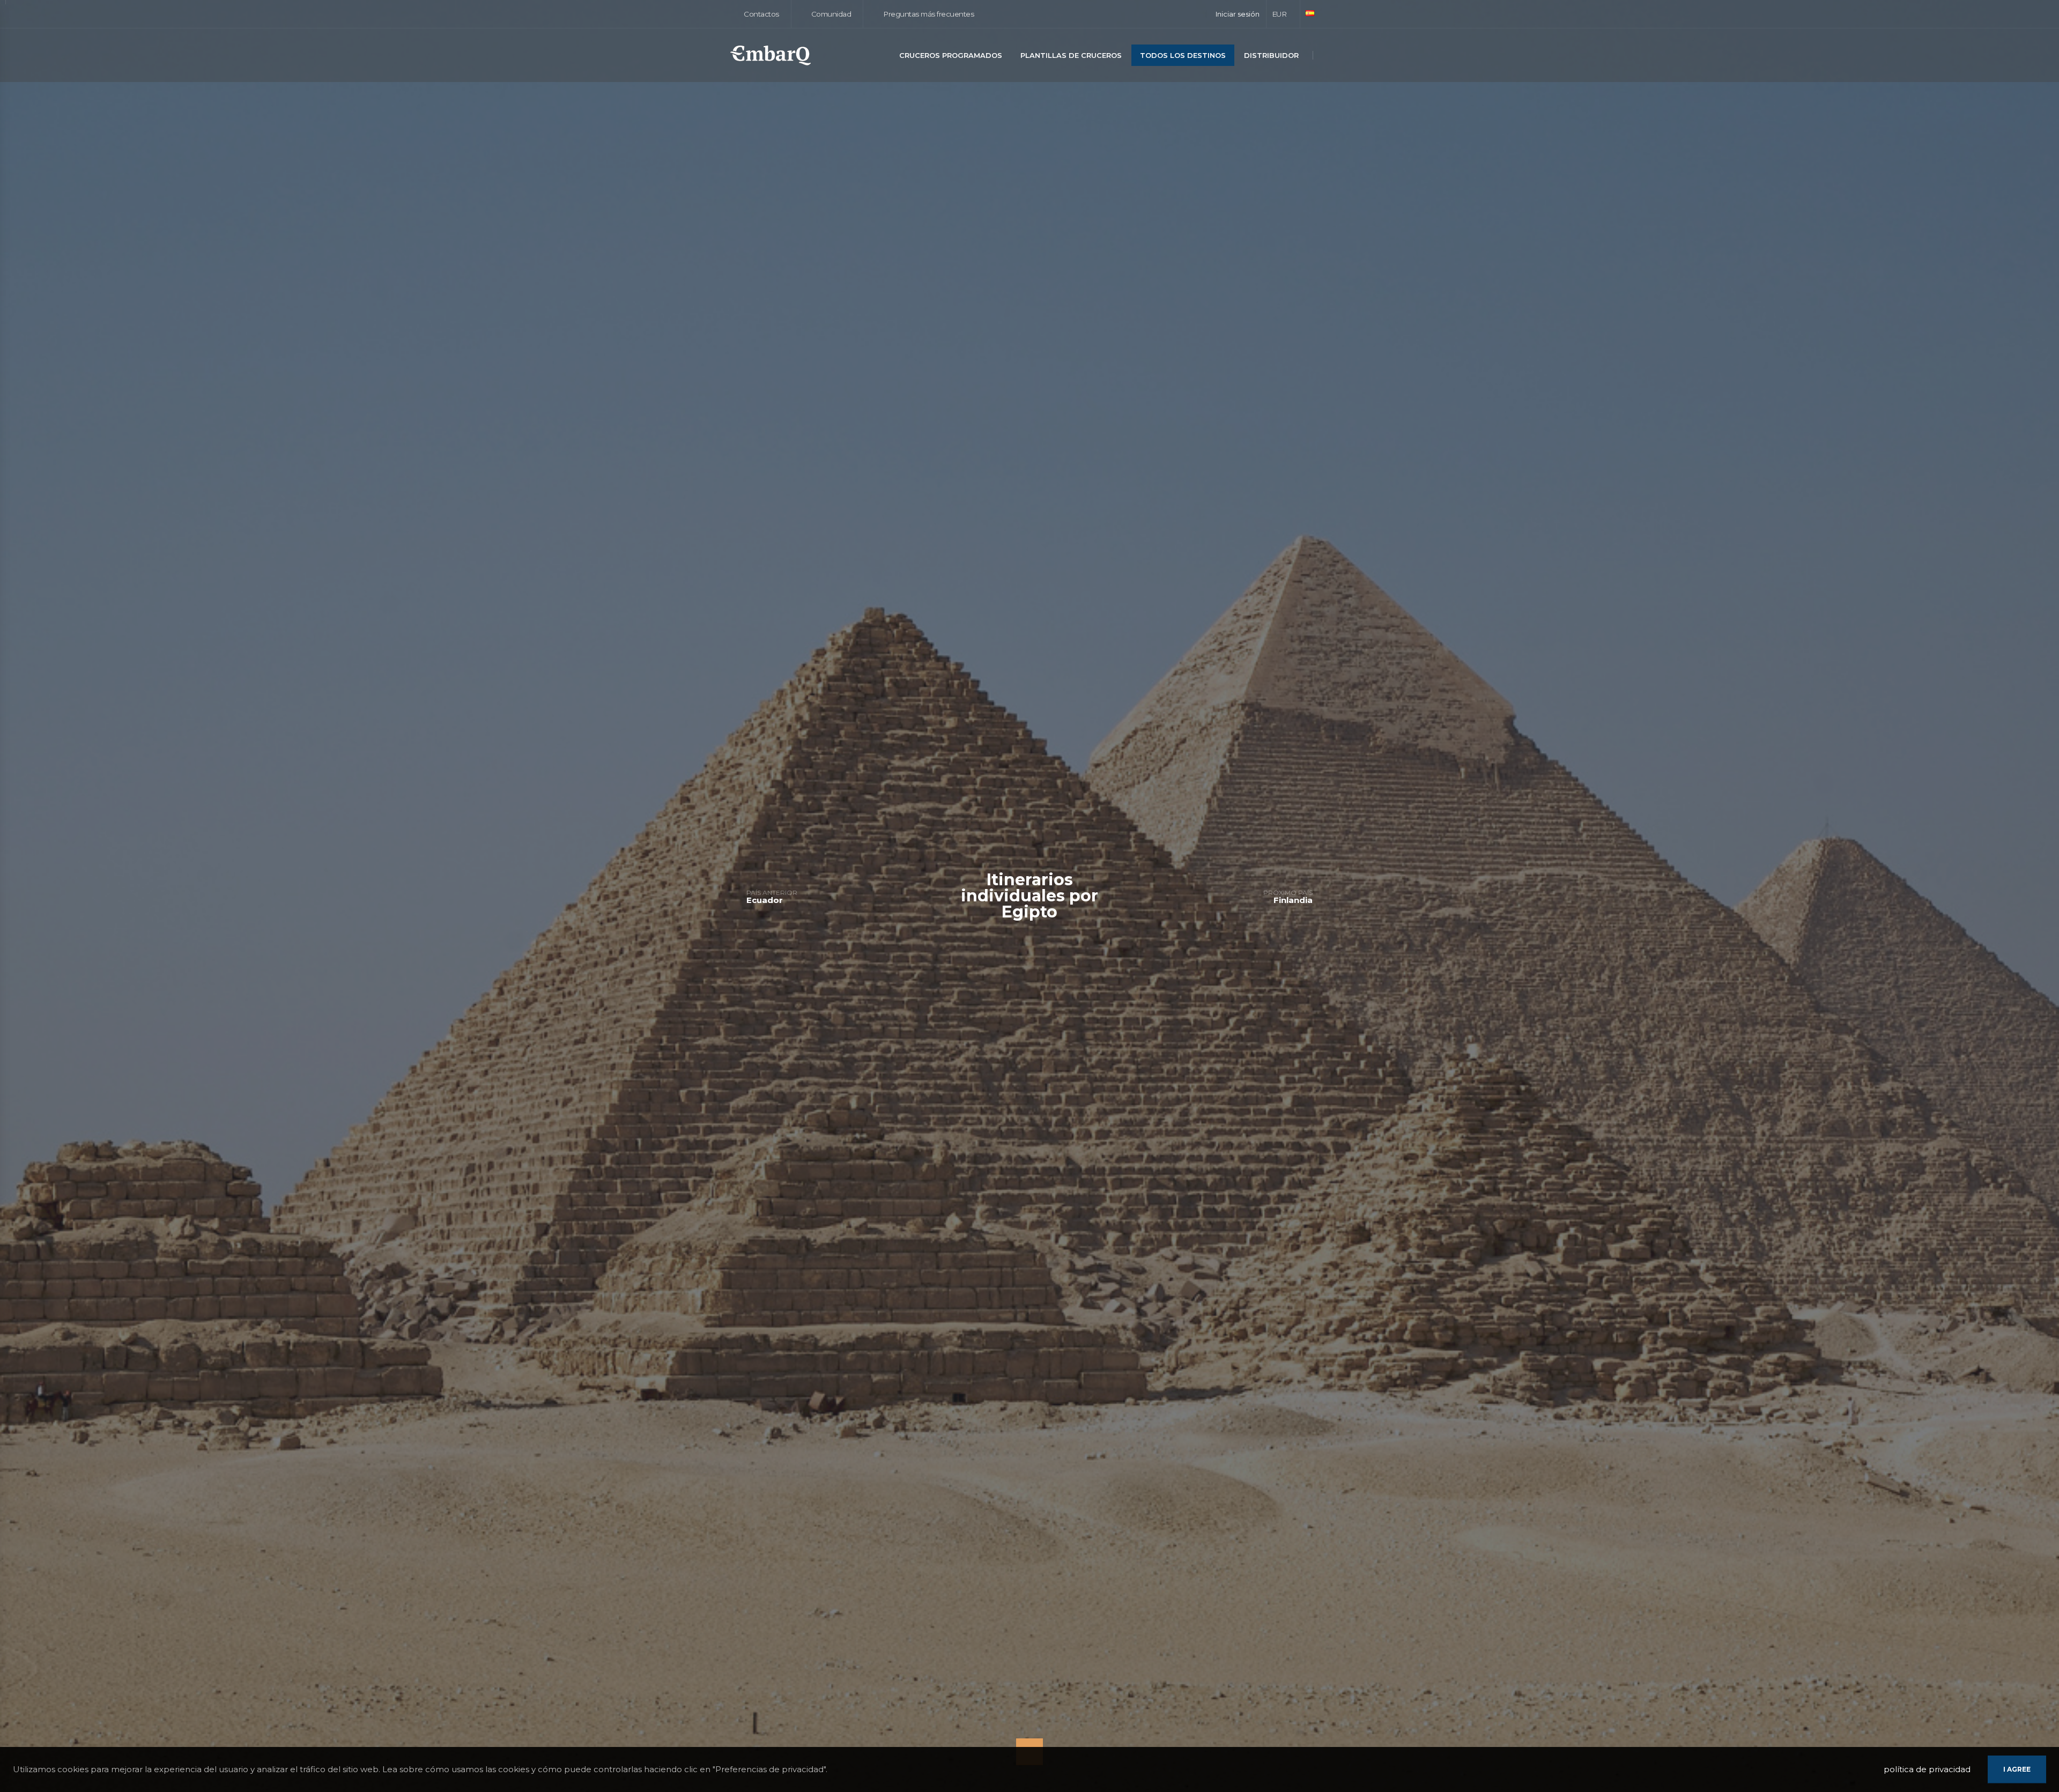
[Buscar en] (1326, 56)
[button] (1283, 14)
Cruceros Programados (951, 55)
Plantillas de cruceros (1071, 55)
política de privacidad (1927, 1769)
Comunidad (830, 14)
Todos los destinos (1183, 55)
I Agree (2017, 1769)
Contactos (761, 14)
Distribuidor (1271, 55)
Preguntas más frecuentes (928, 14)
